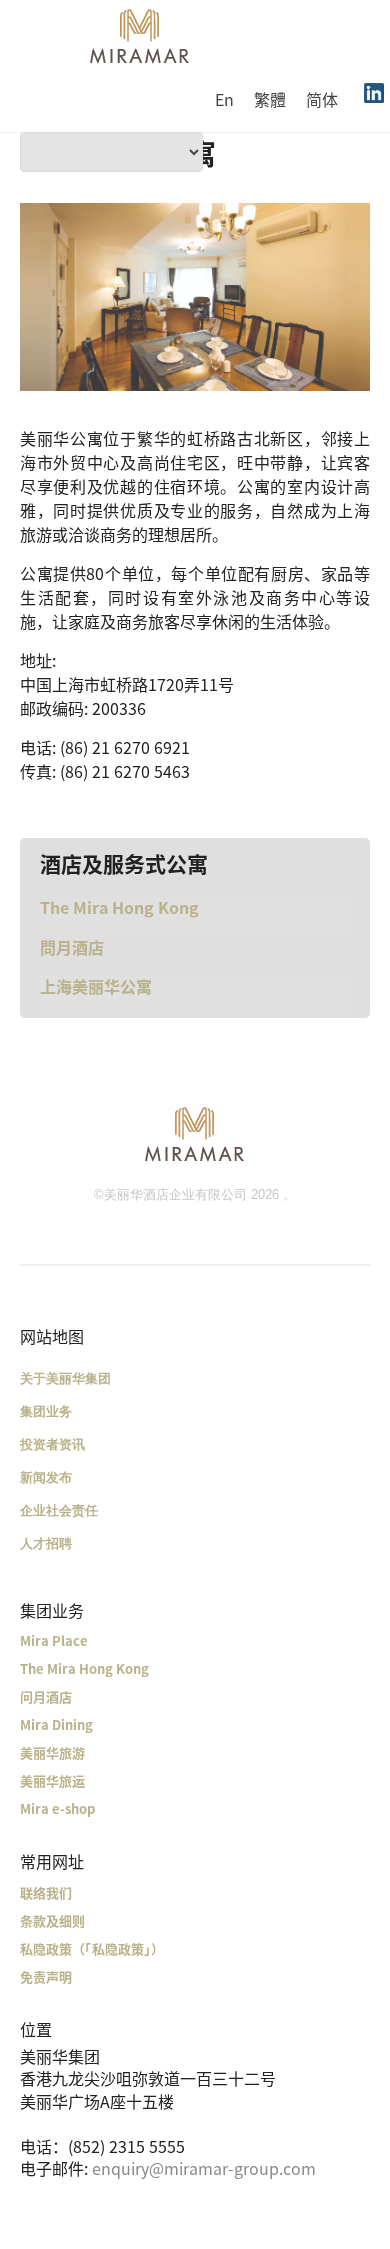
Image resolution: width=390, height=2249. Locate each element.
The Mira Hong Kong (119, 907)
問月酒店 (72, 947)
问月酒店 (46, 1696)
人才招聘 (46, 1543)
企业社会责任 (59, 1510)
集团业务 (46, 1411)
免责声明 (46, 1976)
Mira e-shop (57, 1808)
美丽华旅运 (52, 1780)
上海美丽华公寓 (96, 986)
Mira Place (54, 1640)
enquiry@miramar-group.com (204, 2168)
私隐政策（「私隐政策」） (92, 1948)
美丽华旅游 (52, 1752)
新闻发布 (46, 1477)
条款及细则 (52, 1920)
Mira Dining (56, 1724)
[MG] (195, 1133)
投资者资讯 (52, 1444)
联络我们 (46, 1892)
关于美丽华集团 (65, 1378)
